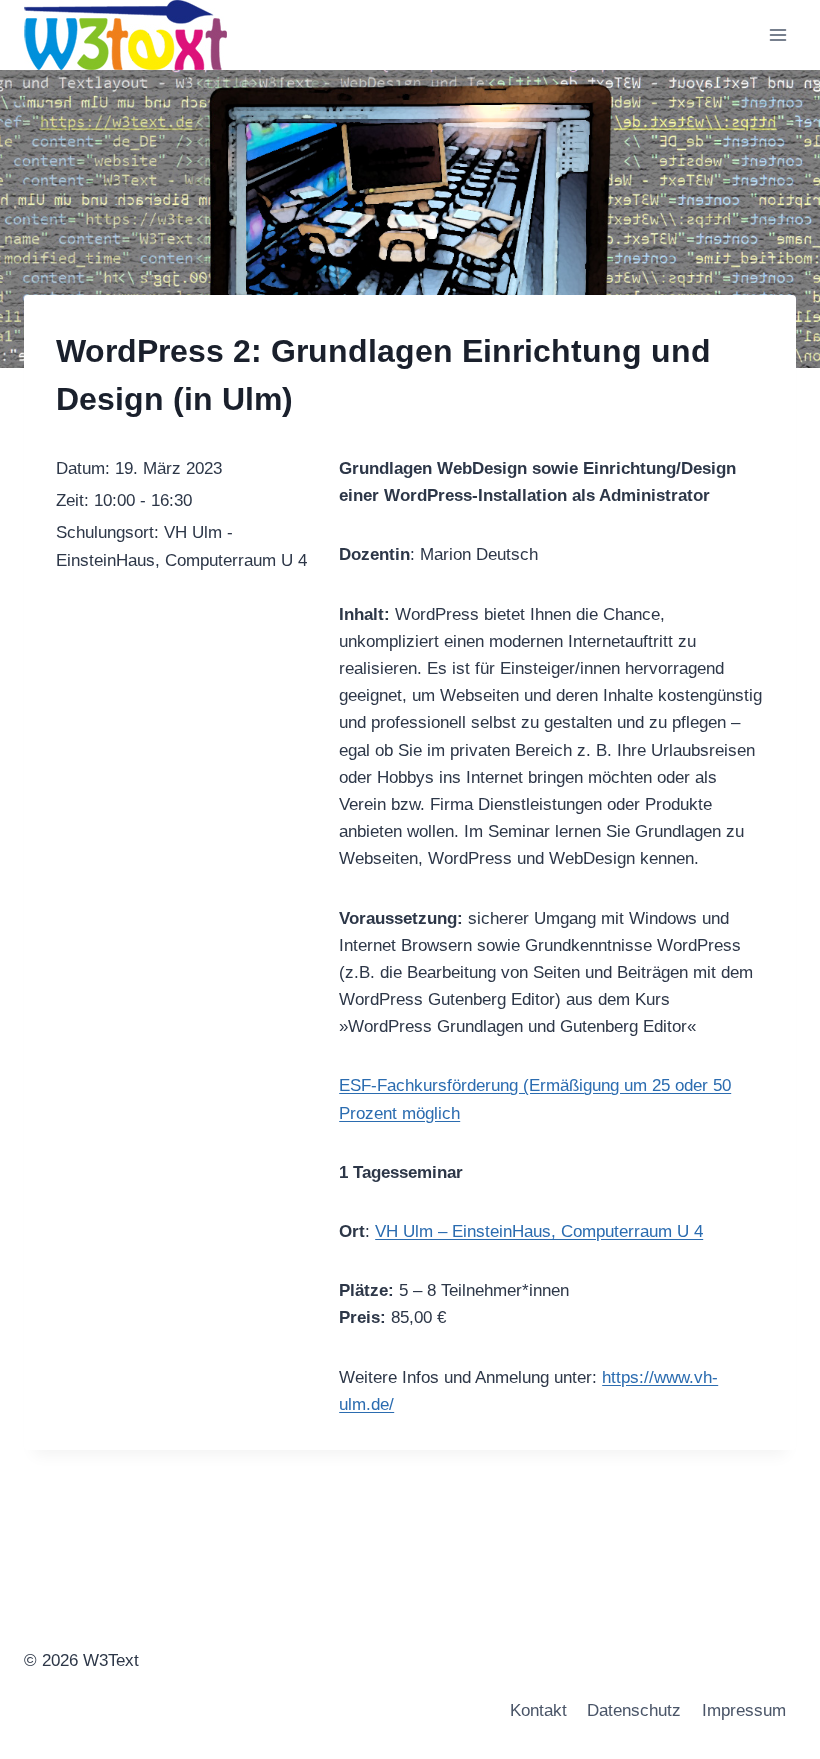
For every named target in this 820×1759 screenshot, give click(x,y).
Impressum (744, 1710)
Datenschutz (634, 1710)
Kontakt (538, 1710)
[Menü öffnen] (777, 34)
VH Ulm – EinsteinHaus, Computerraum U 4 (539, 1231)
